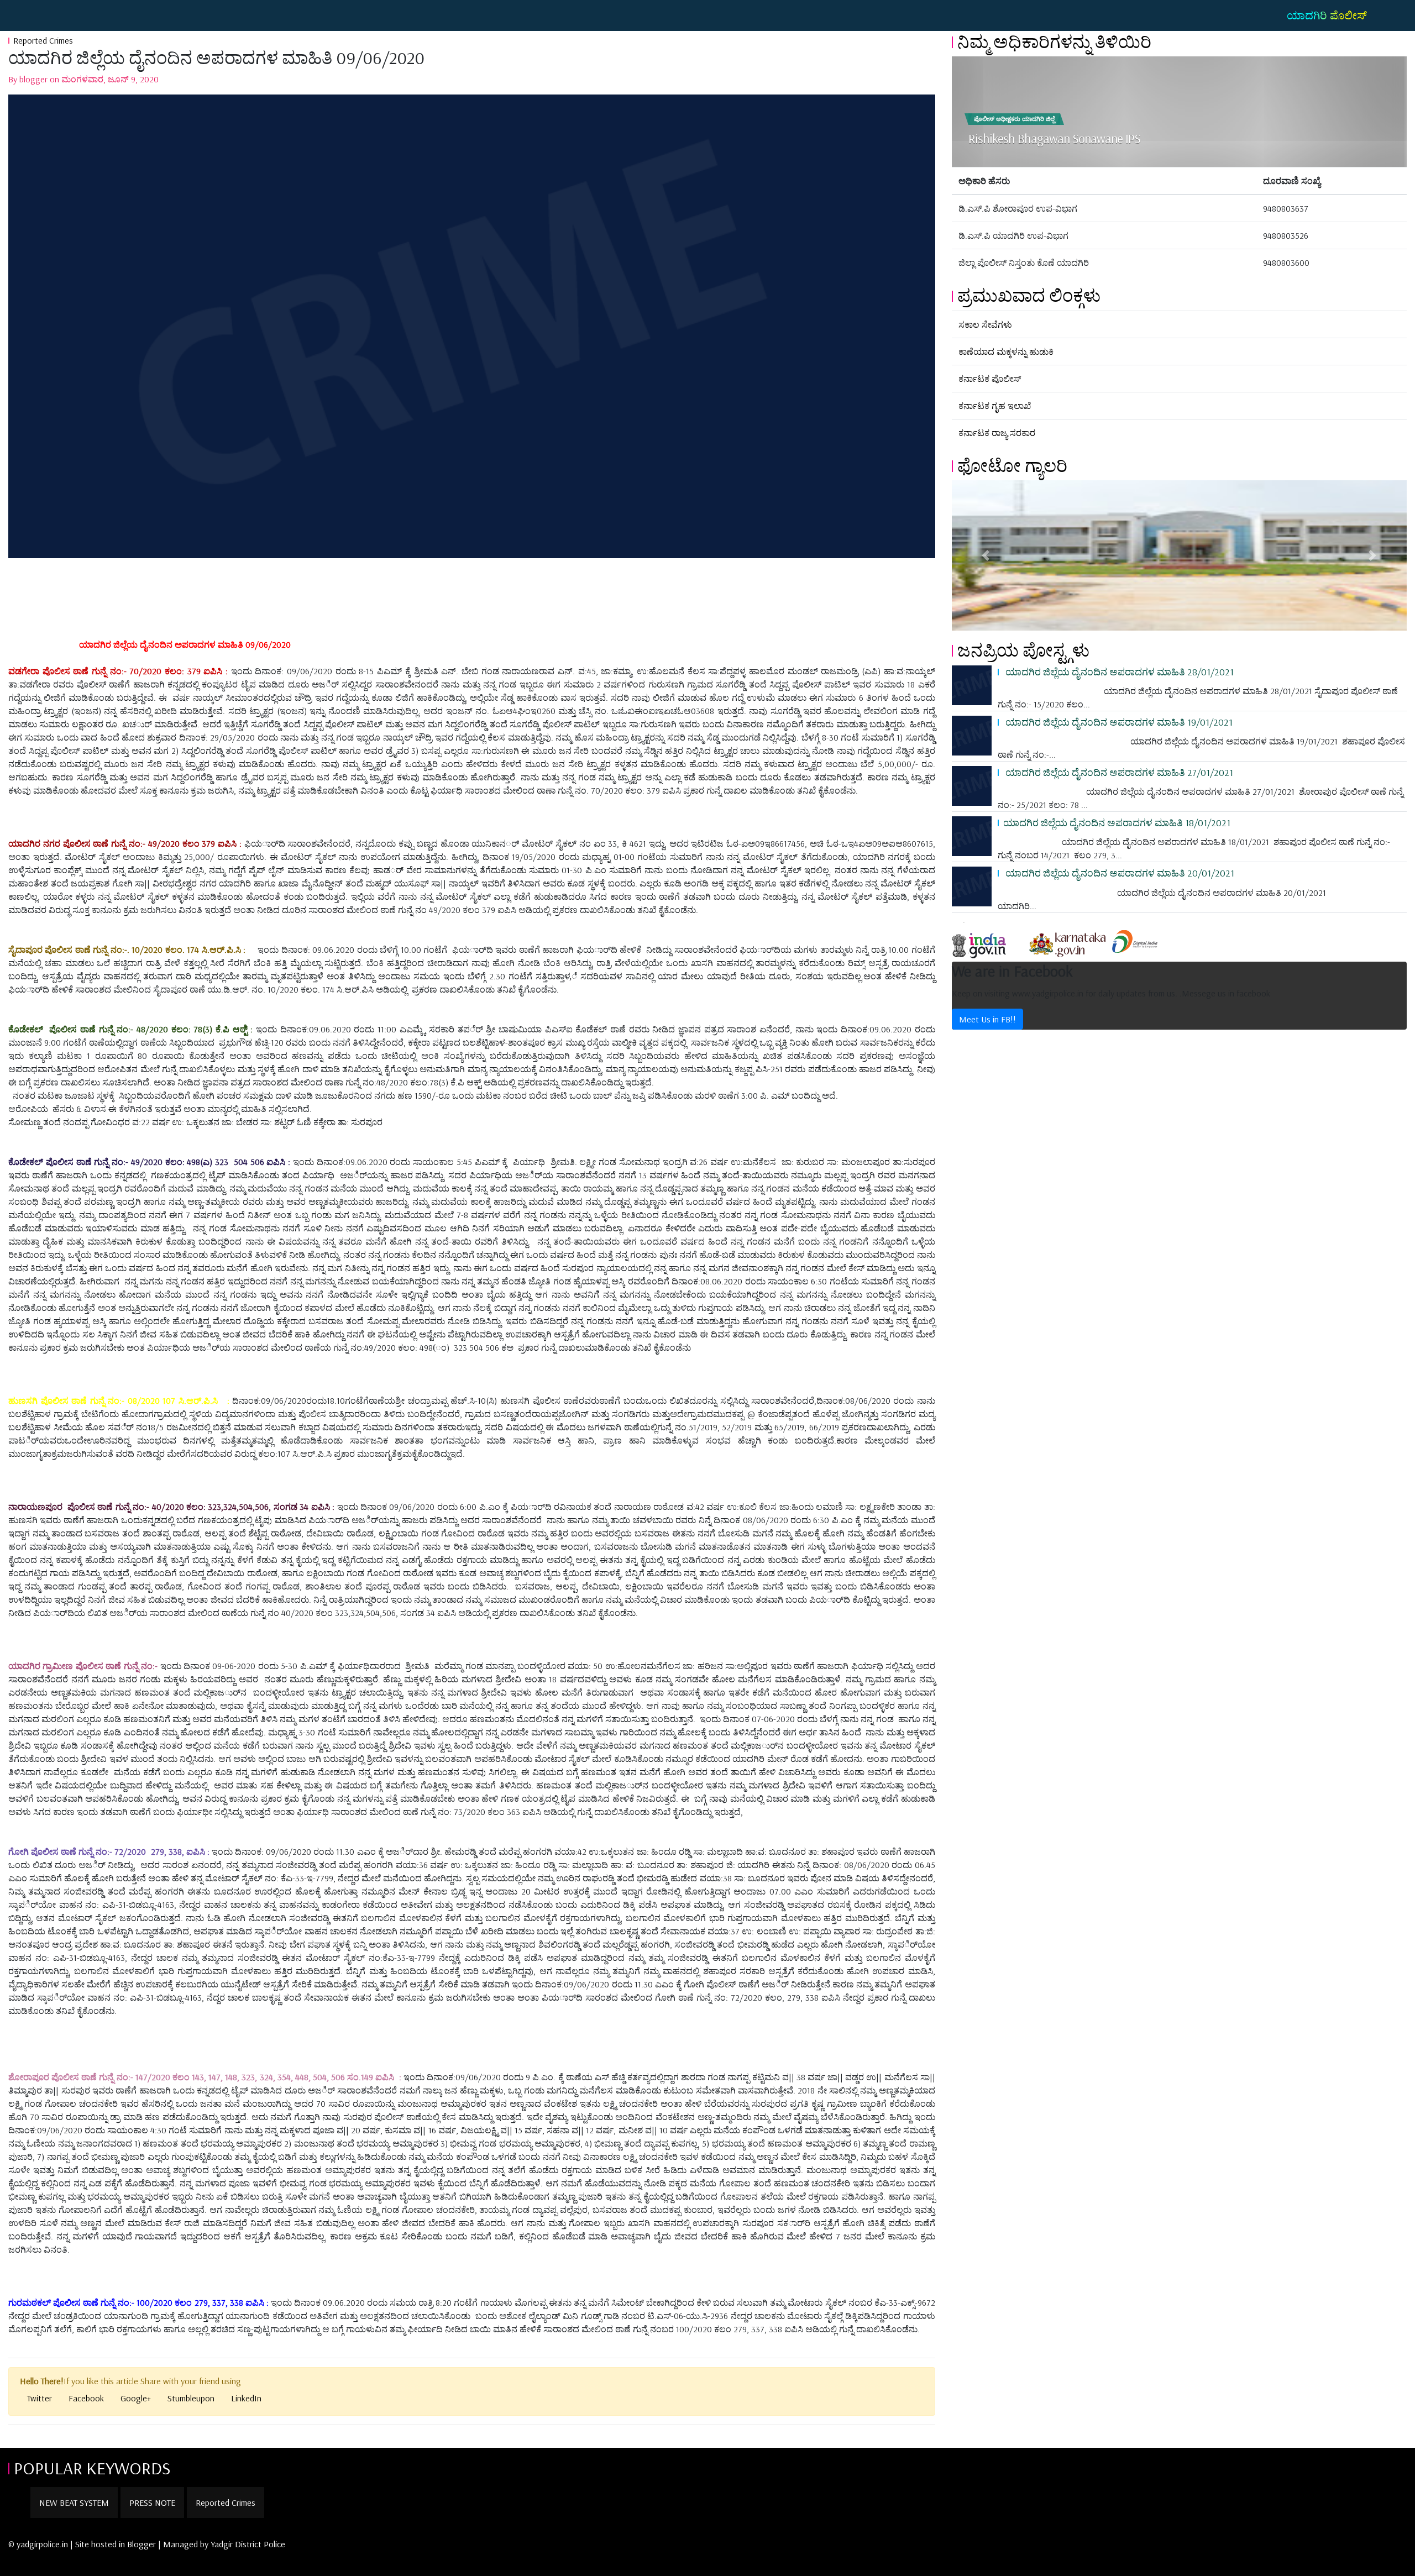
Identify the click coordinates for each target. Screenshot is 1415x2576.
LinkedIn (246, 2398)
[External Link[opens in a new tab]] (989, 941)
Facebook (86, 2398)
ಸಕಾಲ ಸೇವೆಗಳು (985, 324)
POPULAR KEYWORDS (92, 2468)
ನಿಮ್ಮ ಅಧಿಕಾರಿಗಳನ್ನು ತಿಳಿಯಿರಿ (1054, 41)
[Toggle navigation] (24, 15)
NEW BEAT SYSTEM (74, 2502)
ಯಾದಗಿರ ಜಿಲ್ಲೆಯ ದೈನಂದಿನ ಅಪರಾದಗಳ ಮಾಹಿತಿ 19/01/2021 (1118, 722)
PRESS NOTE (152, 2502)
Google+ (136, 2398)
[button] (986, 555)
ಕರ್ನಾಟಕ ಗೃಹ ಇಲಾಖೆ (995, 406)
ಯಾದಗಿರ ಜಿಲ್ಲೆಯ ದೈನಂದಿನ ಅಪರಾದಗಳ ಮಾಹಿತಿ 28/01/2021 (1118, 671)
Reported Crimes (43, 40)
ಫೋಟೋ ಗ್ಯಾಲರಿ (1012, 465)
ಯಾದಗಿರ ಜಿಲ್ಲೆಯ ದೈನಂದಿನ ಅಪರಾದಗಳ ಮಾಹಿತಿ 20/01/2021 (1119, 873)
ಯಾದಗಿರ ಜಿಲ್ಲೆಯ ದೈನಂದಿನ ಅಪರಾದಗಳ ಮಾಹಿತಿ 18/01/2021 (1117, 822)
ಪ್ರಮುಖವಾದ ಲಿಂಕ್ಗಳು (1029, 295)
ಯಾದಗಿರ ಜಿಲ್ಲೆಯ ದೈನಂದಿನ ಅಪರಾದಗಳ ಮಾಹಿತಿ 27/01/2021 (1118, 772)
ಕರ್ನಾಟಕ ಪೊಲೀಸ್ (990, 379)
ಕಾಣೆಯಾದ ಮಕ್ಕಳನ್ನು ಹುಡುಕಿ (1006, 351)
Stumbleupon (191, 2398)
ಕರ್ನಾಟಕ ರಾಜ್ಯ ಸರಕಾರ (997, 433)
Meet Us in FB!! (987, 1019)
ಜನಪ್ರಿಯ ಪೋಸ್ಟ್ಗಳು (1023, 650)
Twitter (40, 2398)
